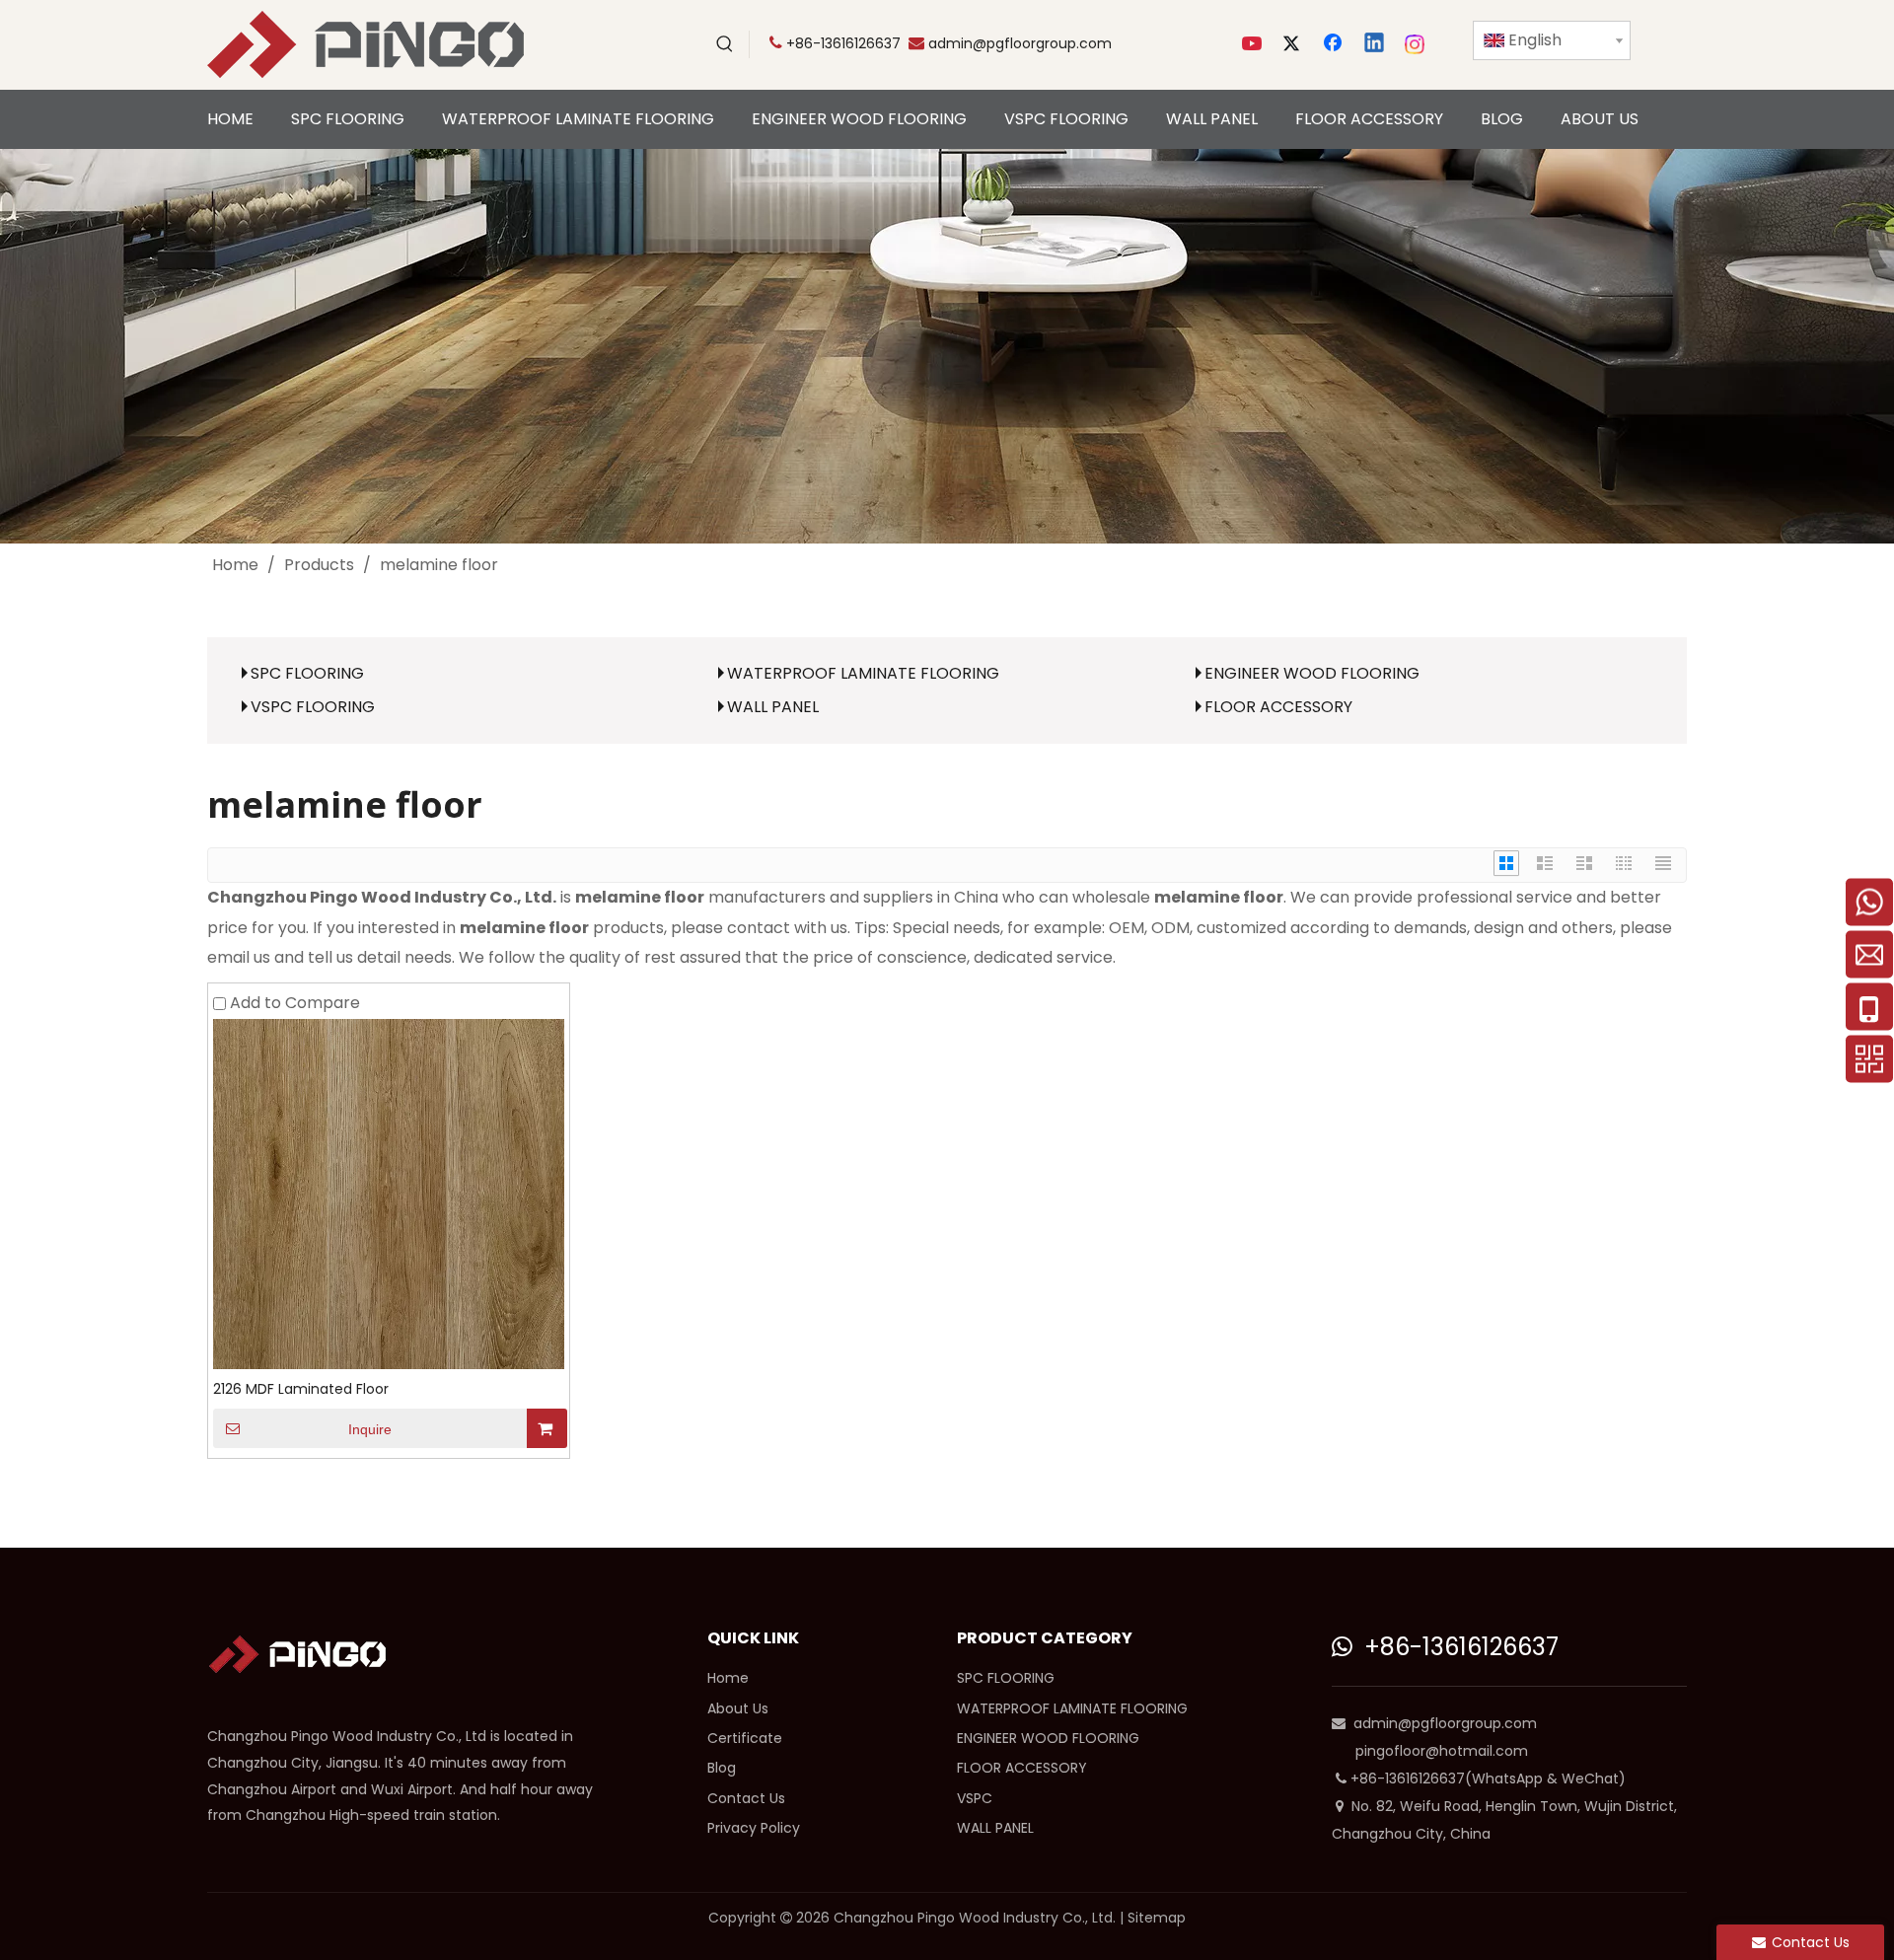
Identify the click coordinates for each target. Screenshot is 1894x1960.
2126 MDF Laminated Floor (301, 1389)
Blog (722, 1768)
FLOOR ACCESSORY (1278, 707)
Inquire (370, 1429)
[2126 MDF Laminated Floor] (389, 1193)
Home (728, 1678)
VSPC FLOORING (313, 707)
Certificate (745, 1738)
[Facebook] (1335, 44)
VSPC (975, 1798)
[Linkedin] (1375, 44)
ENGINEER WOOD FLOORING (1312, 673)
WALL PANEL (773, 707)
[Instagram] (1416, 44)
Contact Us (746, 1798)
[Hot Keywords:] (725, 44)
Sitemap (1157, 1918)
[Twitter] (1294, 44)
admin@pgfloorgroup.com (1020, 43)
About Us (738, 1708)
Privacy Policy (754, 1828)
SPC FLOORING (307, 673)
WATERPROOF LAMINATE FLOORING (863, 673)
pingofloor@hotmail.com (1442, 1751)
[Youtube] (1254, 44)
